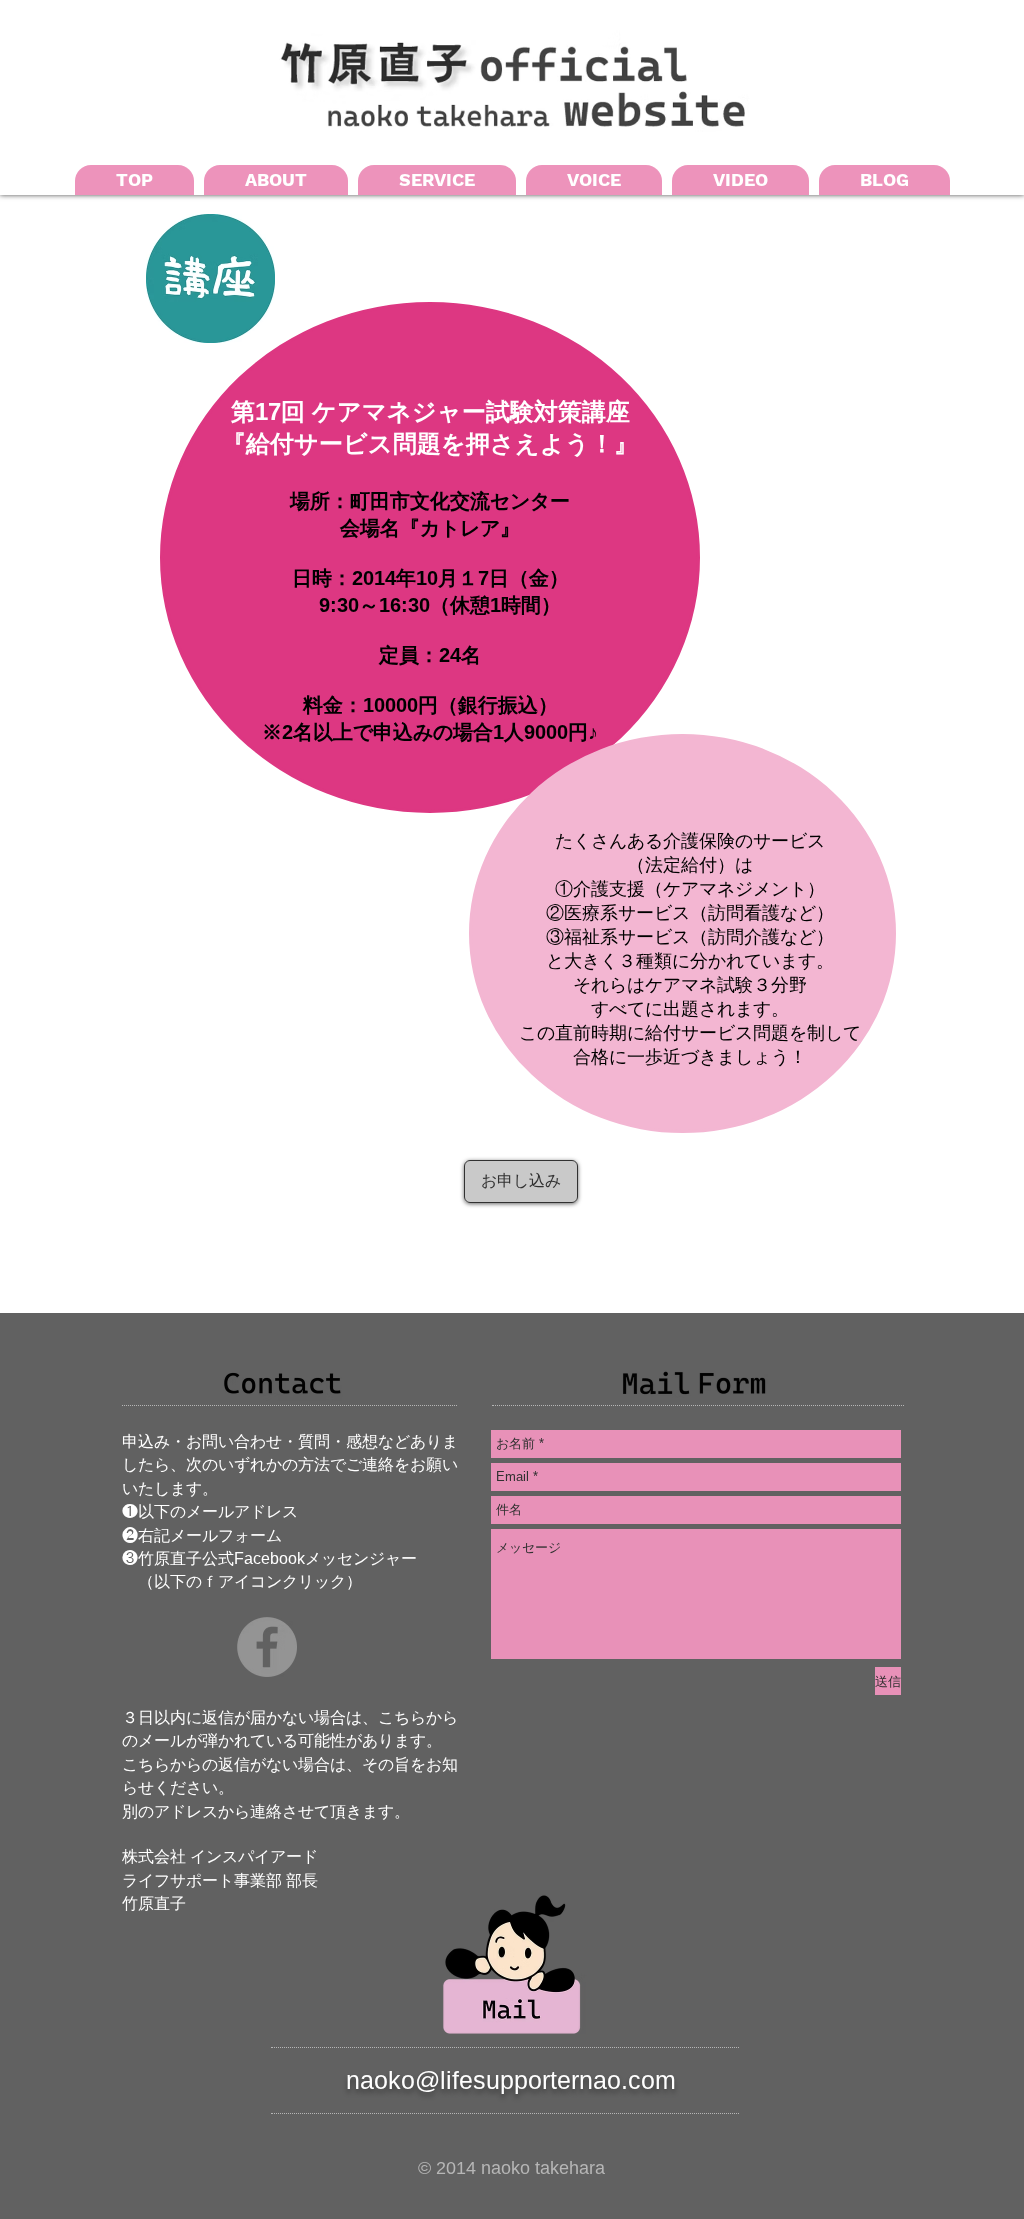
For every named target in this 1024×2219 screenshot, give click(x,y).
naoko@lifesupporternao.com (511, 2080)
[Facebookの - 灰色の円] (267, 1647)
